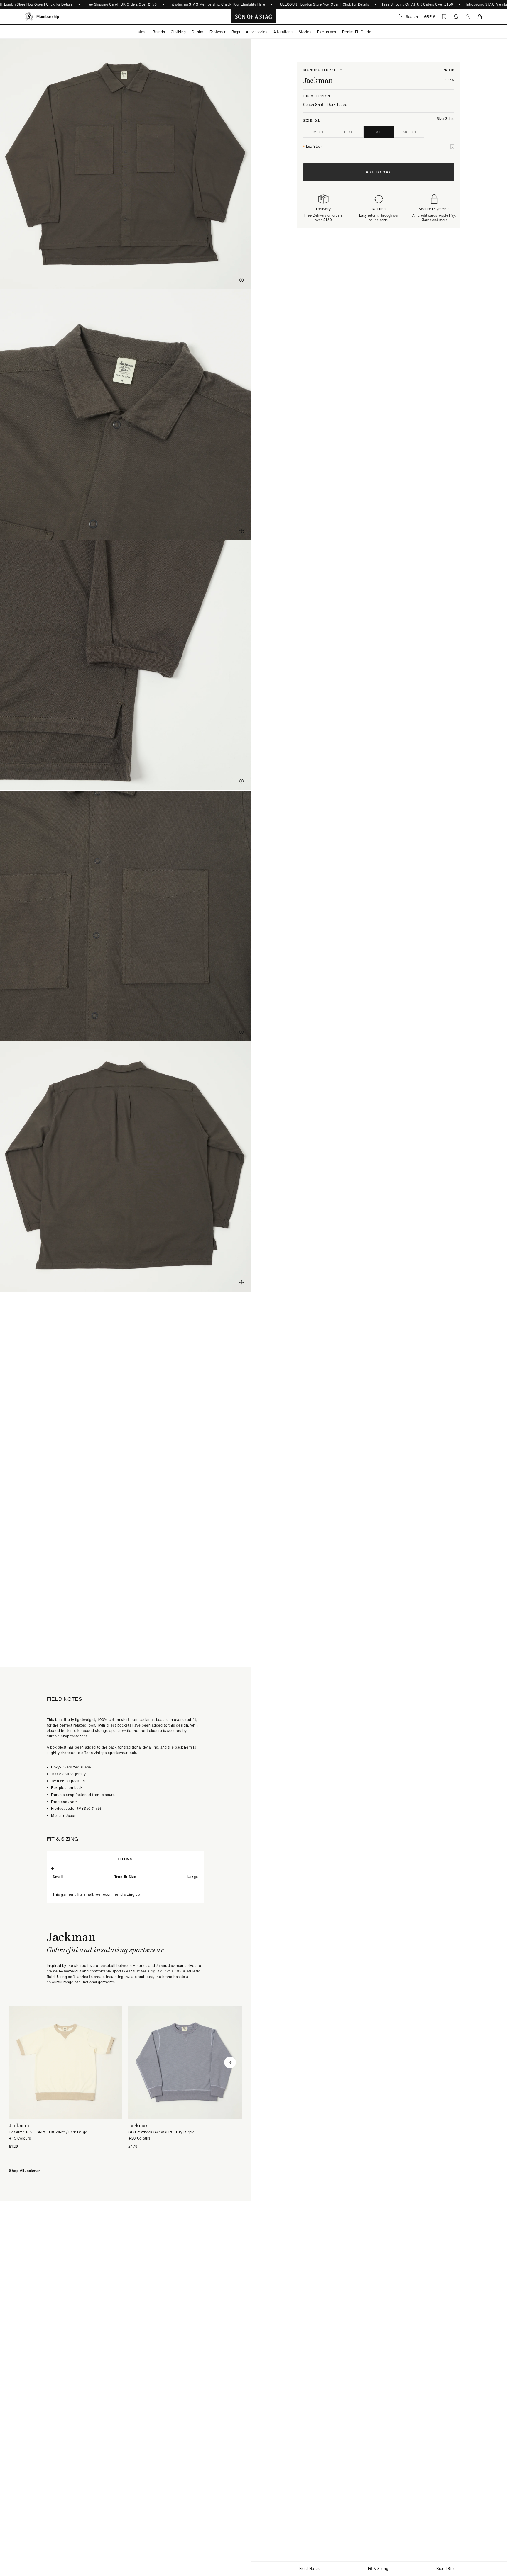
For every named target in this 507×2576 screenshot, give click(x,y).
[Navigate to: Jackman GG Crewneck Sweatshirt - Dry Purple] (185, 2078)
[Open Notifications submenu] (456, 17)
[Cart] (479, 17)
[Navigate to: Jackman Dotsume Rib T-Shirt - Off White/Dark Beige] (66, 2078)
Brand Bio (445, 2569)
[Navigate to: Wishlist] (444, 17)
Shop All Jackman (25, 2171)
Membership (48, 17)
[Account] (468, 17)
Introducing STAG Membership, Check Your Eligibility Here (218, 4)
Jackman (318, 80)
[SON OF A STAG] (254, 17)
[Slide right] (230, 2062)
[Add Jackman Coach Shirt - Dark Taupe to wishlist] (452, 147)
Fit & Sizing (378, 2569)
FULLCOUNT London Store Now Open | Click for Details (323, 4)
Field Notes (310, 2569)
